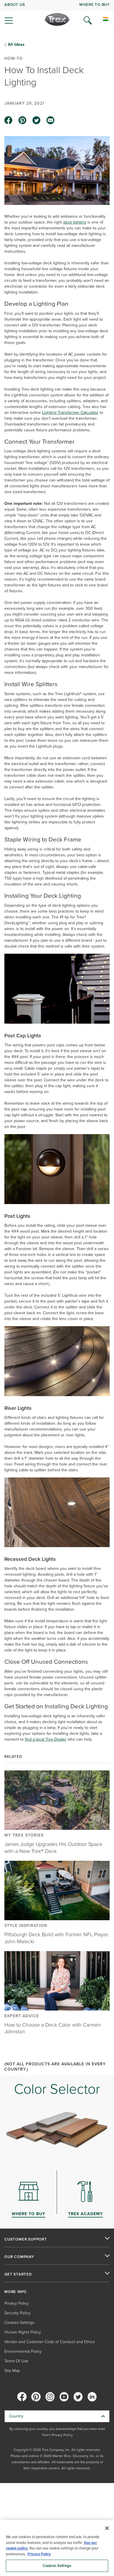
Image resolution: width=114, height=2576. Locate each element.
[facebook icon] (8, 120)
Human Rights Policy (23, 2332)
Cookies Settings (57, 2566)
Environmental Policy (23, 2351)
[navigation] (57, 15)
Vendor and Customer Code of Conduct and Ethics (50, 2342)
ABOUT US (15, 5)
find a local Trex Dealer (46, 1739)
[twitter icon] (37, 120)
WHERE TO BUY (94, 5)
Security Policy (17, 2313)
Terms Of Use (16, 2361)
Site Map (12, 2371)
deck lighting (75, 222)
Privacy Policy (17, 2303)
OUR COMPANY (19, 2257)
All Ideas (16, 45)
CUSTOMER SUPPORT (26, 2239)
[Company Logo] (57, 20)
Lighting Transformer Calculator (70, 413)
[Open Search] (88, 20)
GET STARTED (18, 2274)
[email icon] (51, 120)
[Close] (107, 2528)
